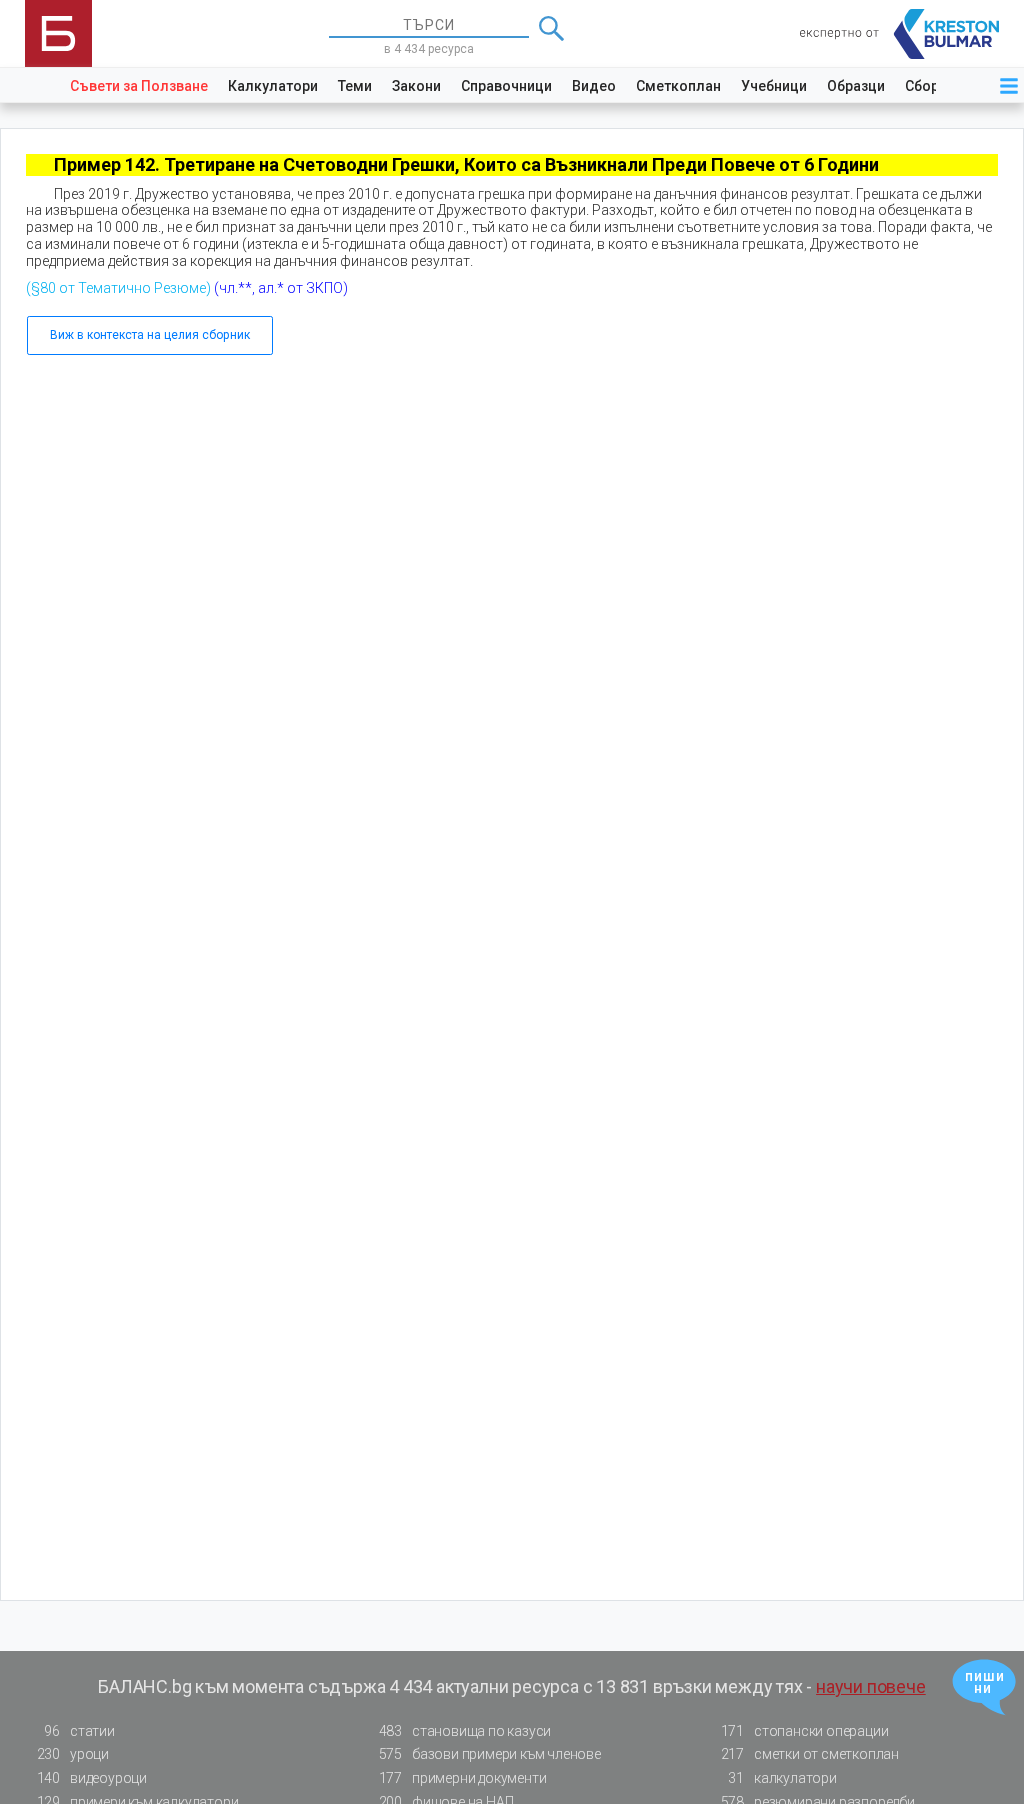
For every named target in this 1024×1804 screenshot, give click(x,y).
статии (79, 1731)
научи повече (871, 1686)
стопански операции (805, 1731)
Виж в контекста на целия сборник (150, 335)
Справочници (506, 86)
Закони (416, 86)
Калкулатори (273, 86)
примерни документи (463, 1778)
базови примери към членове (490, 1754)
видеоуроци (92, 1778)
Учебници (774, 86)
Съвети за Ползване (139, 86)
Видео (594, 86)
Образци (856, 86)
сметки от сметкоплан (810, 1754)
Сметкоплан (678, 86)
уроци (73, 1754)
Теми (355, 86)
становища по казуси (465, 1731)
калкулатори (782, 1778)
